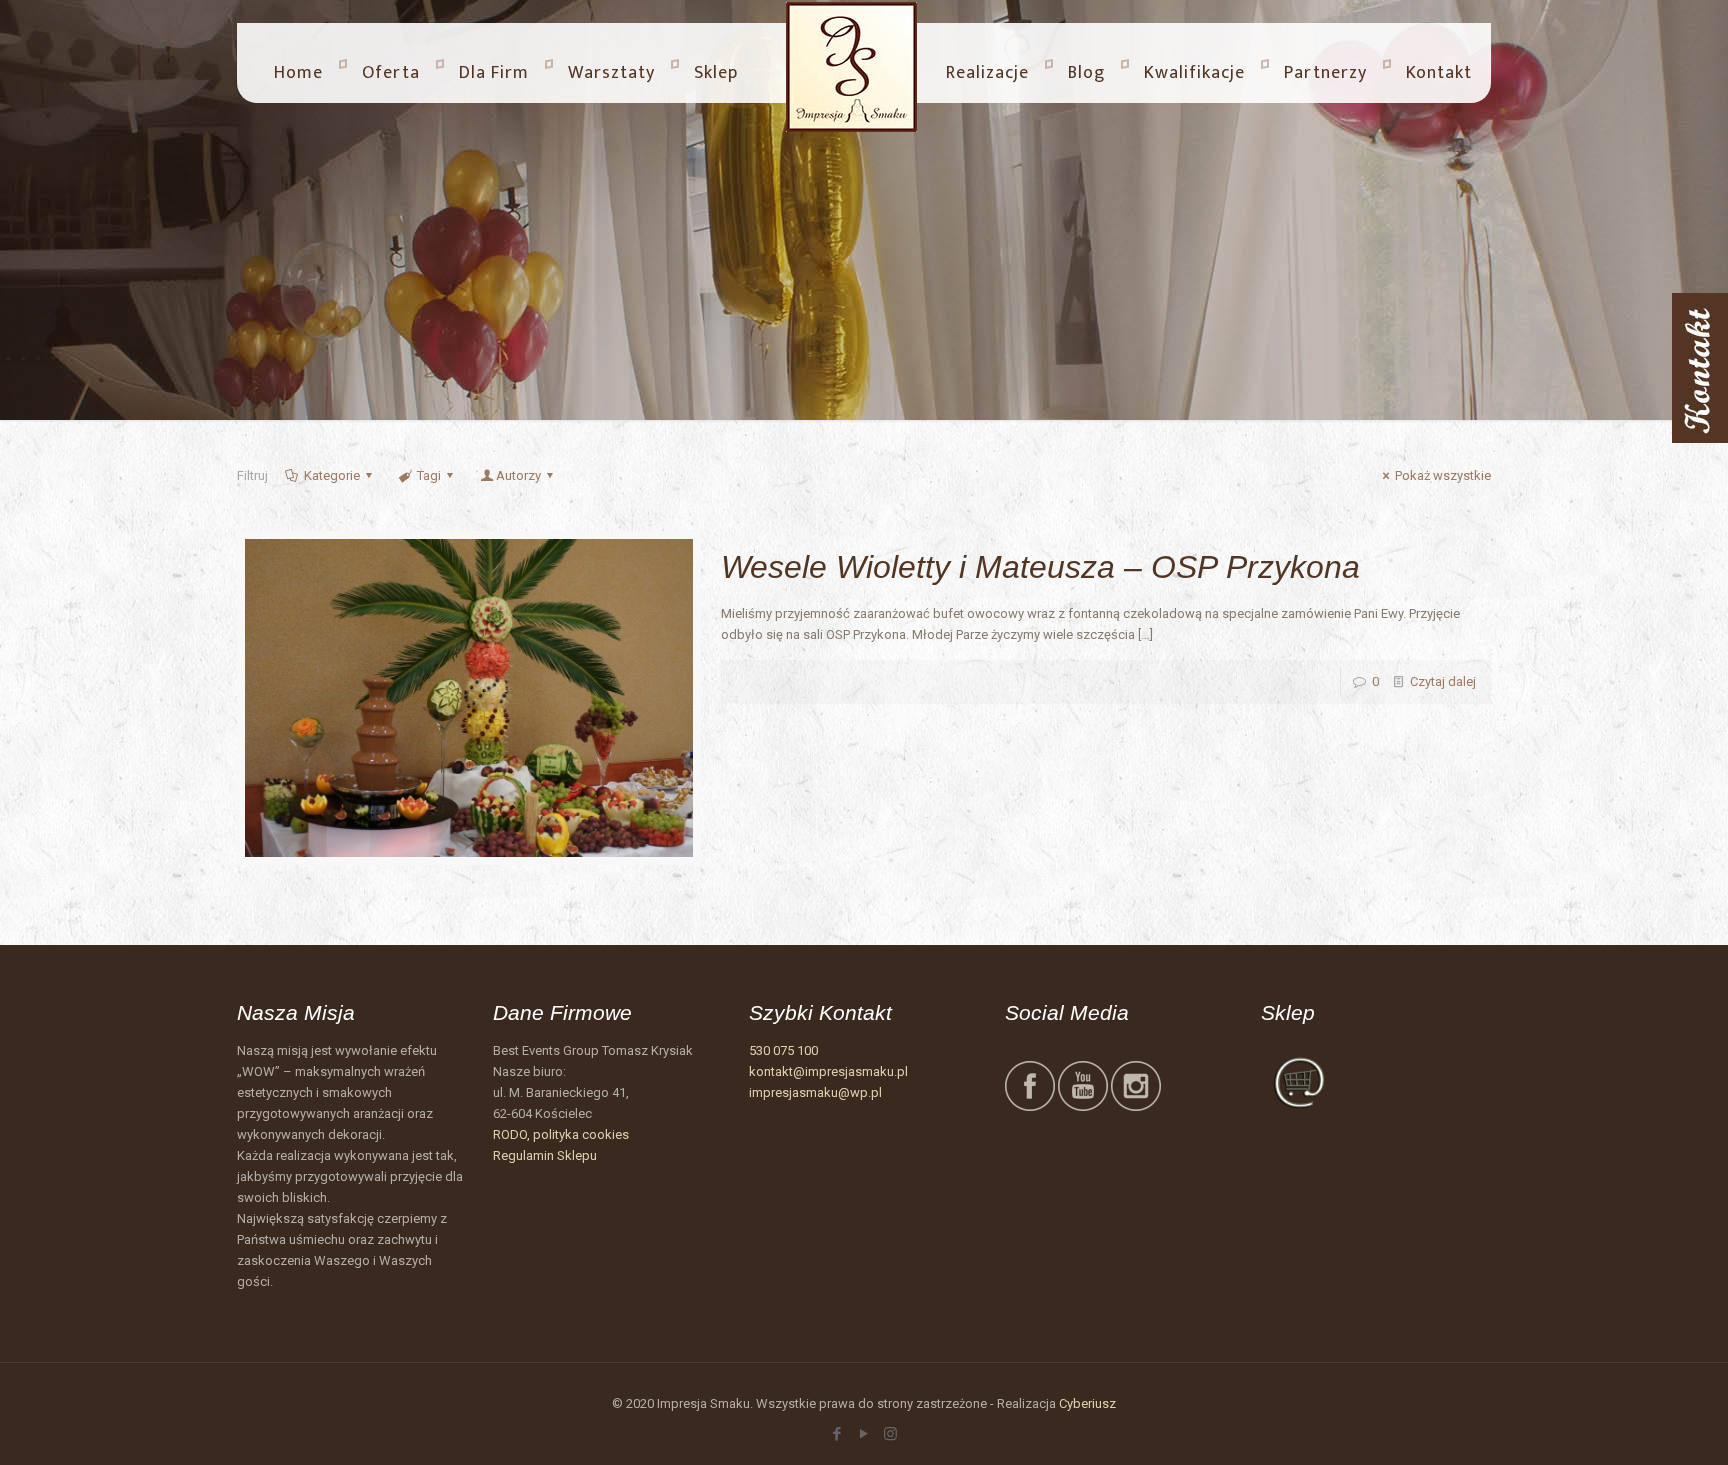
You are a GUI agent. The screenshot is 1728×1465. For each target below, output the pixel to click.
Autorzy (518, 475)
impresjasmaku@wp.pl (815, 1092)
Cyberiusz (1087, 1403)
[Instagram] (890, 1434)
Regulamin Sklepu (545, 1155)
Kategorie (332, 475)
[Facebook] (836, 1434)
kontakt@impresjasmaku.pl (828, 1071)
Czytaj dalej (1443, 681)
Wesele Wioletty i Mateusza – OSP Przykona (1040, 567)
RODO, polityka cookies (561, 1134)
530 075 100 (783, 1050)
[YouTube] (863, 1434)
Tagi (429, 475)
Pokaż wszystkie (1443, 475)
